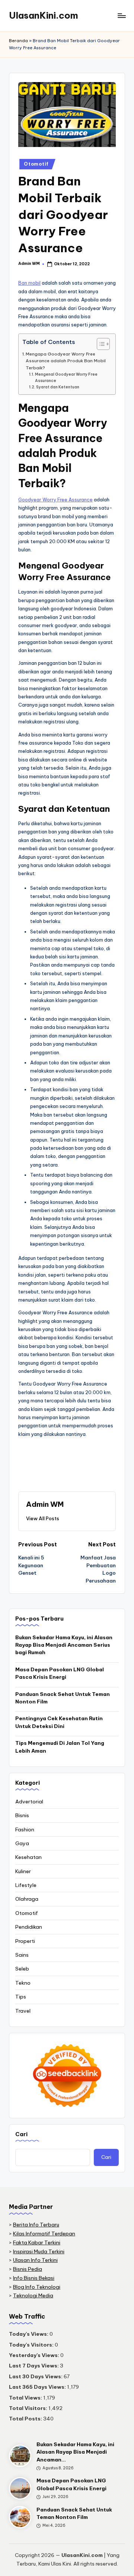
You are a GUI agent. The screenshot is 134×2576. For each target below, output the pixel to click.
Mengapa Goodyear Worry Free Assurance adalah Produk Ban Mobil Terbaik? (66, 361)
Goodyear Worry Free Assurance (55, 500)
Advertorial (29, 1802)
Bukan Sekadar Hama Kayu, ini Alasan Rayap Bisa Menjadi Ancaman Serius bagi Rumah (64, 1645)
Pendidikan (29, 1927)
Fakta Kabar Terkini (37, 2242)
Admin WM (45, 1504)
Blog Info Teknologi (37, 2287)
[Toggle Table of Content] (100, 344)
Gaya (22, 1843)
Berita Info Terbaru (36, 2225)
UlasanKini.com (44, 15)
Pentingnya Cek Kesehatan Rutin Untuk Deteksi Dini (59, 1722)
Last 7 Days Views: (34, 2366)
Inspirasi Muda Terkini (39, 2251)
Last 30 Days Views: (36, 2376)
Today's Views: (29, 2334)
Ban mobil (29, 283)
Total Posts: (26, 2419)
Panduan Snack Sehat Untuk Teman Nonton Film (63, 1698)
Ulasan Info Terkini (35, 2260)
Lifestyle (26, 1885)
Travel (23, 2011)
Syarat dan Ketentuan (58, 387)
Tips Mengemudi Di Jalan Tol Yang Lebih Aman (60, 1747)
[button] (43, 1518)
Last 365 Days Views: (38, 2387)
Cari (21, 2134)
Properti (25, 1941)
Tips (21, 1997)
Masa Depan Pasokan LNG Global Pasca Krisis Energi (60, 1673)
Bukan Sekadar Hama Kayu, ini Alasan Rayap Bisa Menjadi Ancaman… (75, 2452)
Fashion (25, 1830)
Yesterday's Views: (35, 2355)
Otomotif (36, 164)
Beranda (18, 41)
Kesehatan (28, 1857)
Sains (22, 1955)
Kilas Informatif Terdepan (44, 2234)
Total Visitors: (29, 2408)
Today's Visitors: (32, 2345)
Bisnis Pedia (28, 2269)
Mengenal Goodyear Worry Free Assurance (66, 378)
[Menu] (121, 15)
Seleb (22, 1969)
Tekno (23, 1983)
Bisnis (22, 1815)
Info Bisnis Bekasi (34, 2278)
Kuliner (23, 1871)
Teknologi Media (33, 2295)
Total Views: (26, 2398)
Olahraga (27, 1899)
